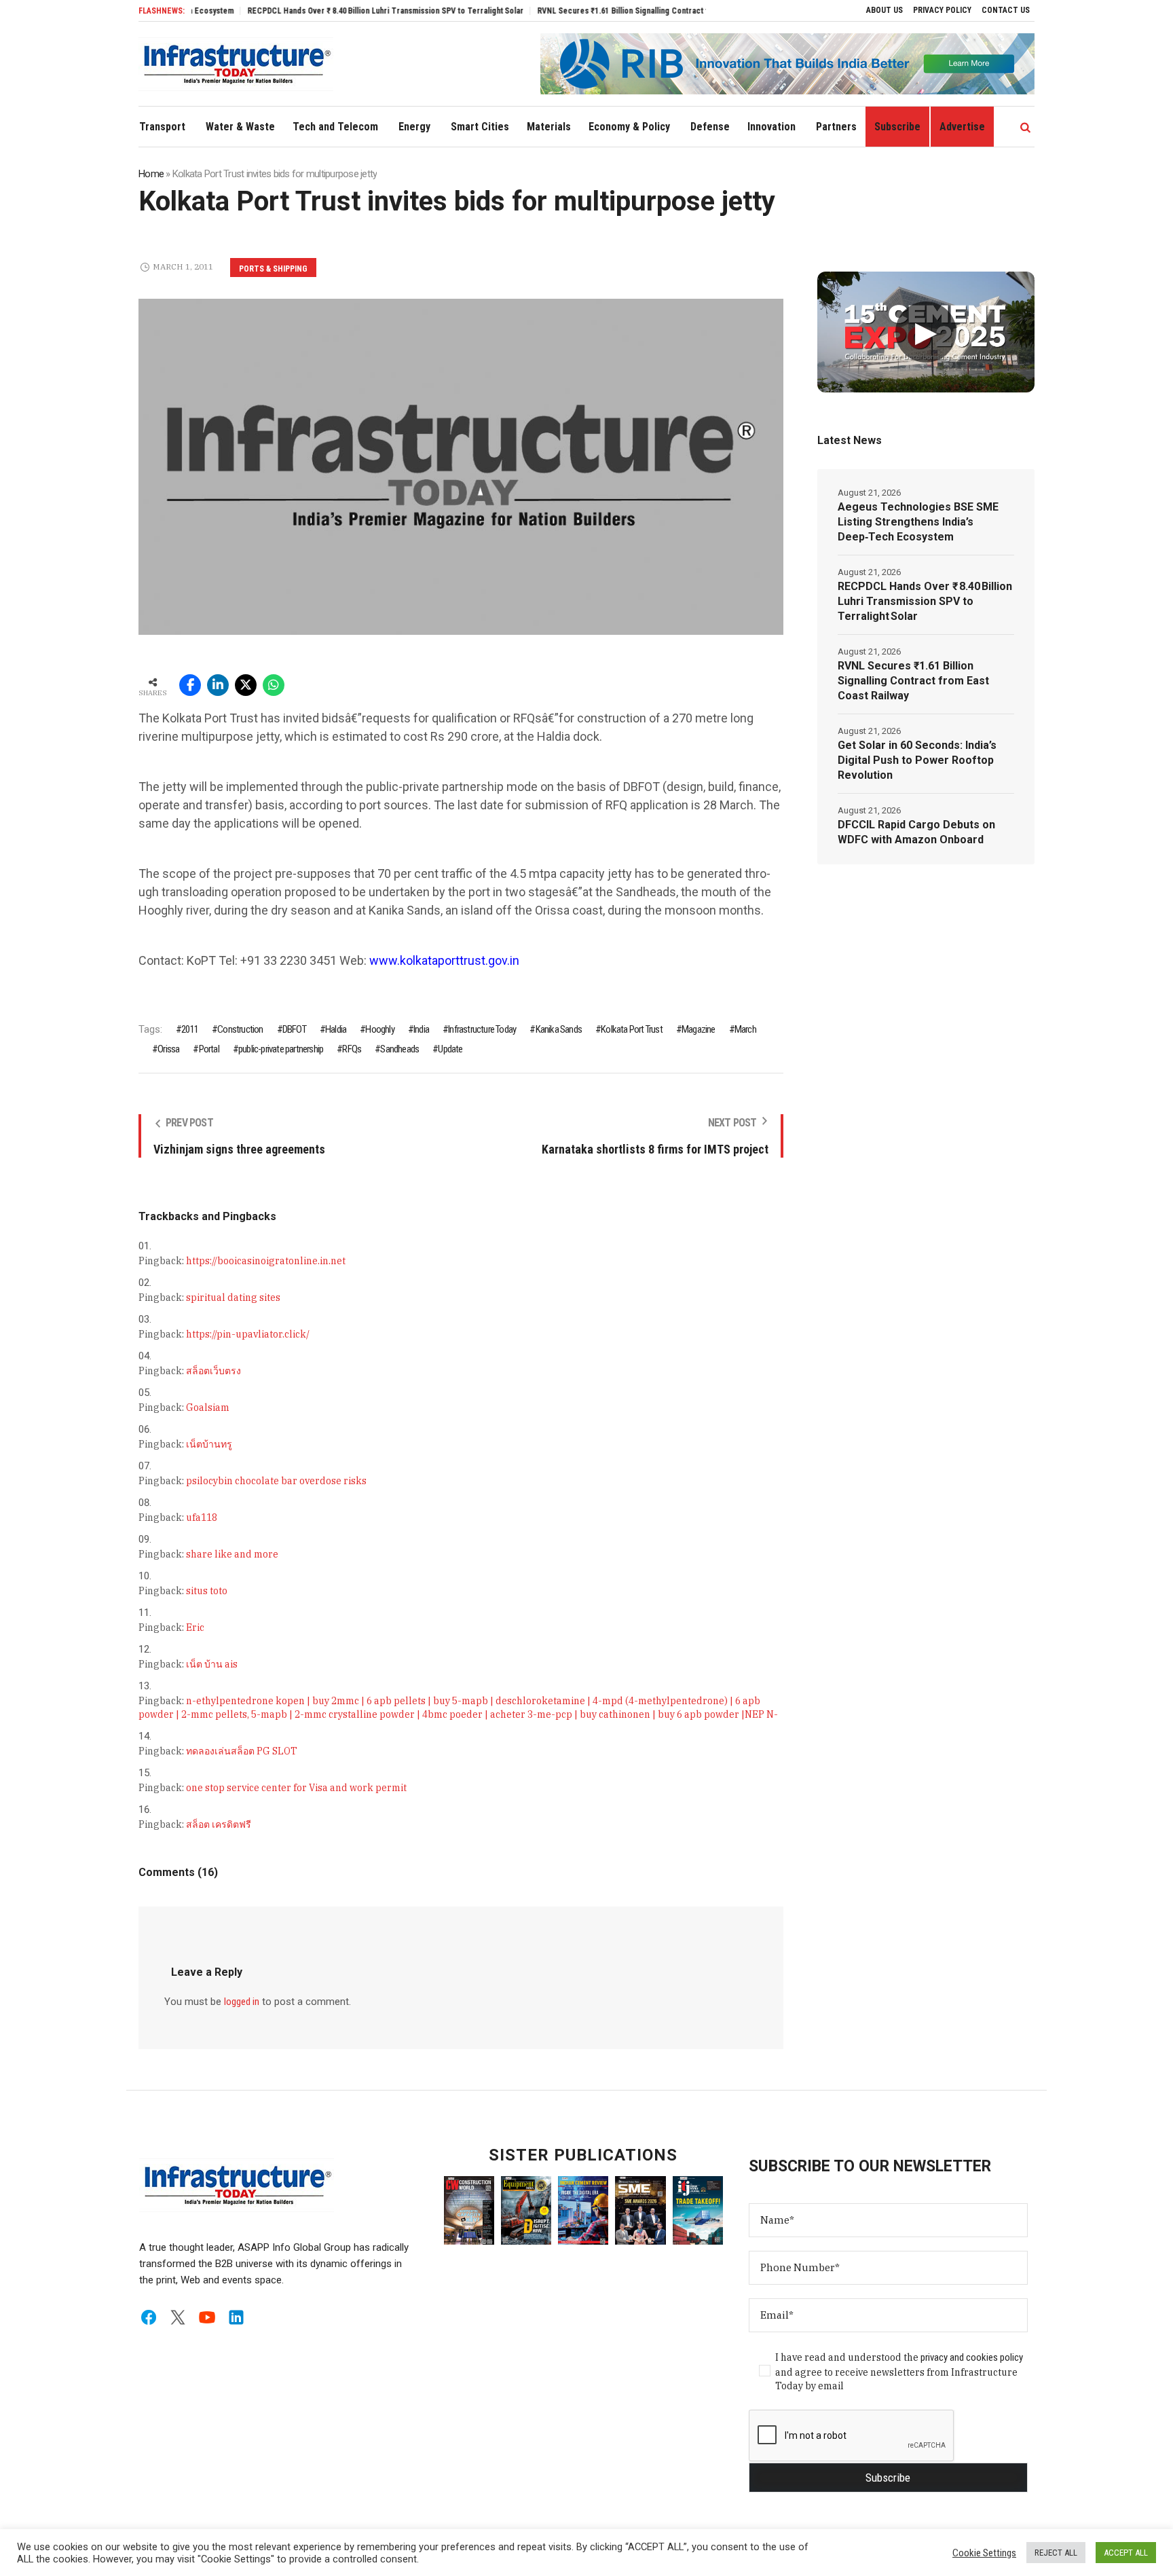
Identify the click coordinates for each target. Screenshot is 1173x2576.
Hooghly (379, 1029)
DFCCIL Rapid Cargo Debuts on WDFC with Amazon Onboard (916, 832)
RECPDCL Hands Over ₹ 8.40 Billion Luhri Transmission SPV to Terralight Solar (325, 11)
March (745, 1029)
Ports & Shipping (273, 269)
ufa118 (202, 1517)
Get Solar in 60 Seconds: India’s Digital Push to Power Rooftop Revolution (917, 760)
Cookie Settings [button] (984, 2553)
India (421, 1029)
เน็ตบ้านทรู (209, 1444)
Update (450, 1049)
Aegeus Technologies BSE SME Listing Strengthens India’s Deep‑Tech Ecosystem (918, 522)
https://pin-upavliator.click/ (248, 1334)
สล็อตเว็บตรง (213, 1371)
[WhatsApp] (274, 685)
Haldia (336, 1029)
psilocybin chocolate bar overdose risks (276, 1481)
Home (151, 174)
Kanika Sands (559, 1029)
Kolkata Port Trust (632, 1029)
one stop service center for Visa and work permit (296, 1788)
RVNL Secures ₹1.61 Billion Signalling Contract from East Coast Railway (604, 11)
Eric (195, 1627)
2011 (190, 1029)
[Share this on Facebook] (190, 685)
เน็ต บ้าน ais (212, 1664)
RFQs (352, 1049)
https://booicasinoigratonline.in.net (266, 1261)
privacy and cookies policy (972, 2357)
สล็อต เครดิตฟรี (219, 1824)
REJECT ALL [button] (1056, 2553)
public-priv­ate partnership (281, 1049)
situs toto (207, 1591)
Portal (209, 1049)
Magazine (699, 1029)
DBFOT (294, 1029)
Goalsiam (208, 1407)
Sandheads (399, 1049)
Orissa (168, 1049)
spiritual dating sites (233, 1298)
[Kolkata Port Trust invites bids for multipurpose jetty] (461, 466)
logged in (242, 2002)
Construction (240, 1029)
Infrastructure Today (482, 1029)
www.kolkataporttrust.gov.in (444, 960)
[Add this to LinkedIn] (218, 685)
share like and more (232, 1554)
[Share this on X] (246, 685)
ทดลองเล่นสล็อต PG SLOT (242, 1751)
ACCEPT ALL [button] (1126, 2553)
